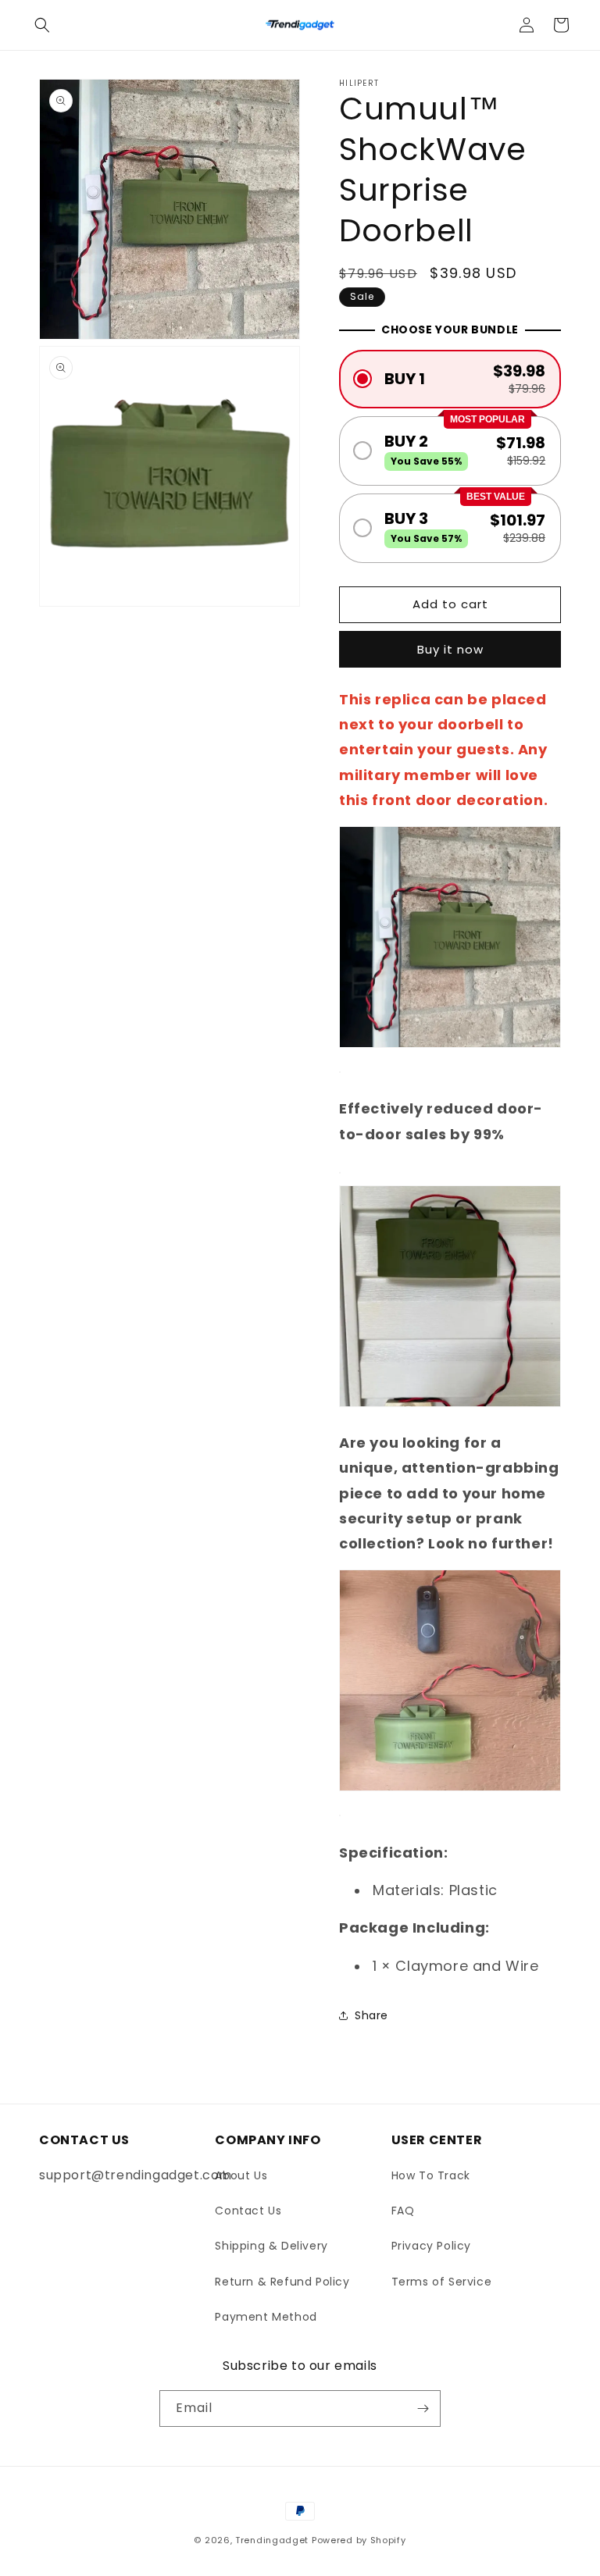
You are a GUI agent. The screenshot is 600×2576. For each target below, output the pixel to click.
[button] (42, 25)
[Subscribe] (423, 2409)
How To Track (431, 2175)
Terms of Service (442, 2282)
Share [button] (371, 2015)
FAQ (403, 2211)
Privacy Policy (431, 2246)
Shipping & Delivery (271, 2246)
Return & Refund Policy (282, 2282)
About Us (241, 2175)
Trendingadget (272, 2540)
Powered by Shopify (359, 2540)
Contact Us (248, 2211)
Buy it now (450, 649)
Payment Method (266, 2317)
